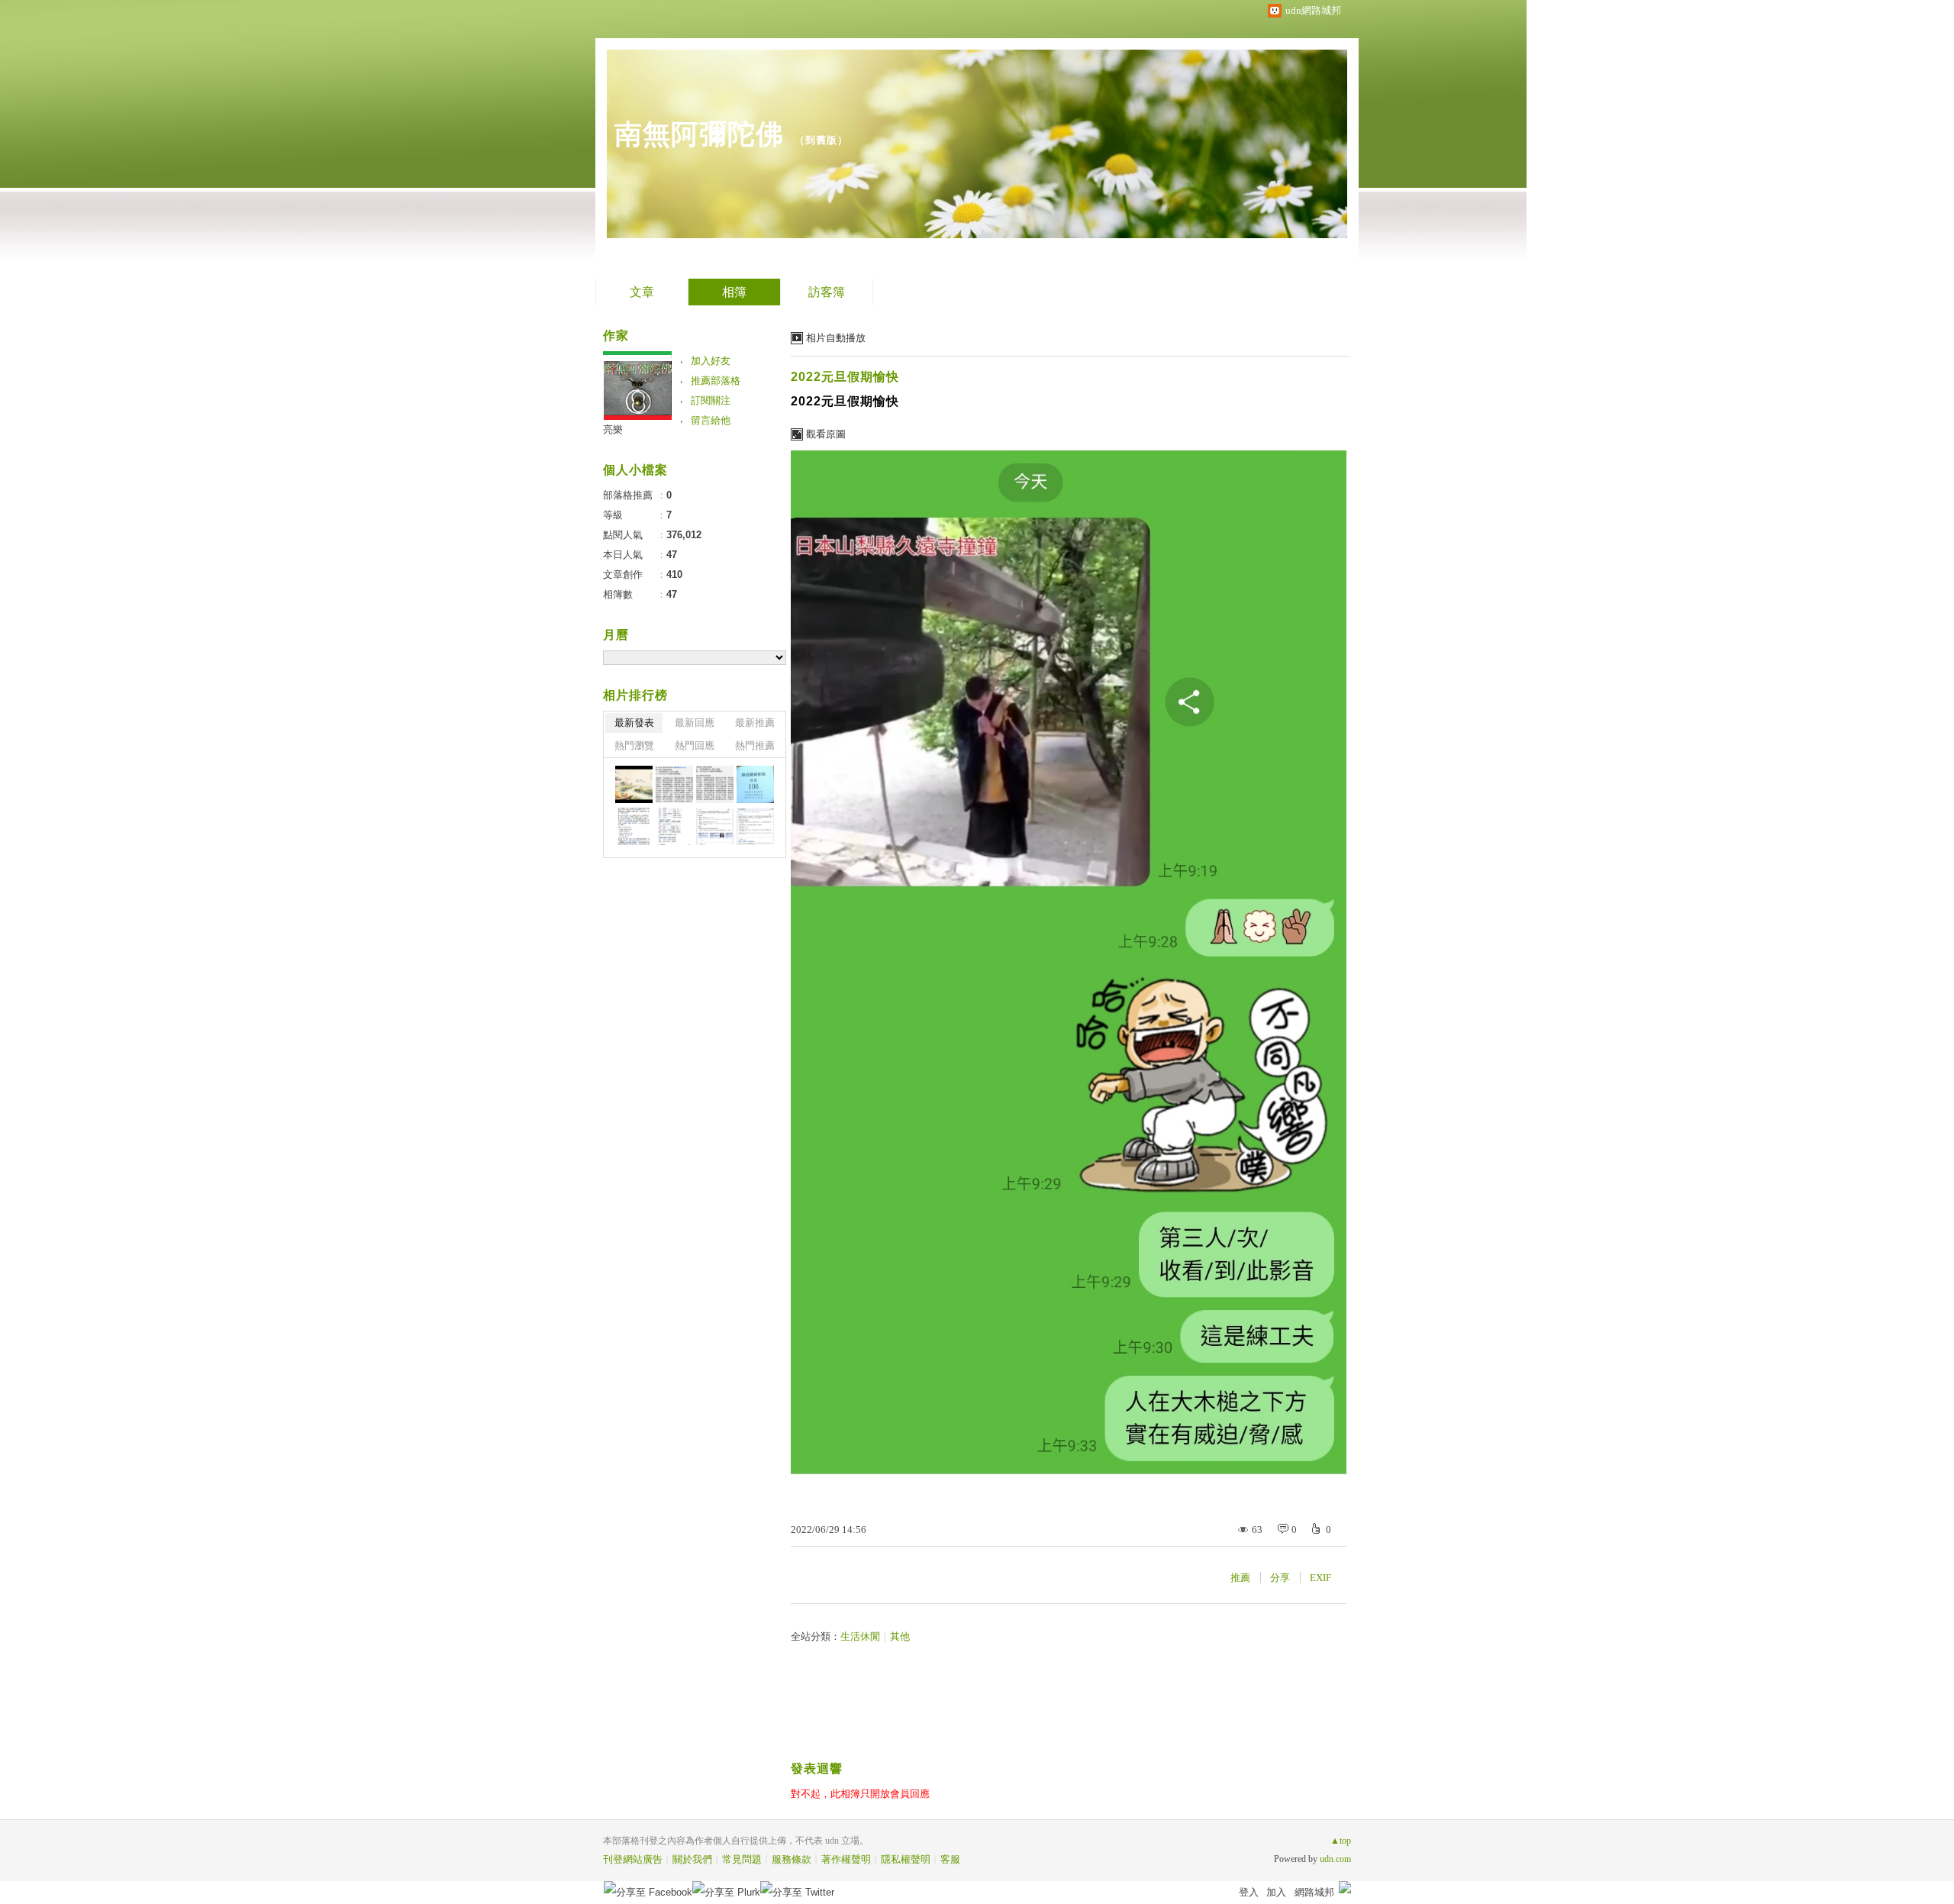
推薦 (1240, 1578)
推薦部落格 (716, 381)
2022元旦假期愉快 (845, 377)
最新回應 (695, 723)
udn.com (1335, 1859)
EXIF (1320, 1578)
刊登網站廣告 (633, 1859)
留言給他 (711, 420)
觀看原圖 (826, 434)
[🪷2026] (634, 826)
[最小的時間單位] (715, 826)
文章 (642, 292)
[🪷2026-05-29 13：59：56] (755, 784)
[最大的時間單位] (755, 826)
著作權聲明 (846, 1859)
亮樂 (613, 429)
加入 (1276, 1892)
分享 (1280, 1578)
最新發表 (634, 723)
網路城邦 (1314, 1892)
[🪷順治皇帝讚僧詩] (715, 784)
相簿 (734, 292)
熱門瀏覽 (634, 745)
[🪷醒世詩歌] (674, 784)
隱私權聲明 (906, 1859)
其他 (900, 1636)
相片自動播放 (836, 338)
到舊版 (821, 140)
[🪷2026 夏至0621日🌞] (634, 784)
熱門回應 (695, 745)
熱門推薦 (755, 745)
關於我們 (692, 1859)
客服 (950, 1859)
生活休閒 (860, 1636)
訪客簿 (827, 292)
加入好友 (711, 361)
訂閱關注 (711, 400)
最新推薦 (755, 723)
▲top (1341, 1841)
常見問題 (742, 1859)
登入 (1249, 1892)
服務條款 (792, 1859)
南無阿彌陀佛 (699, 134)
